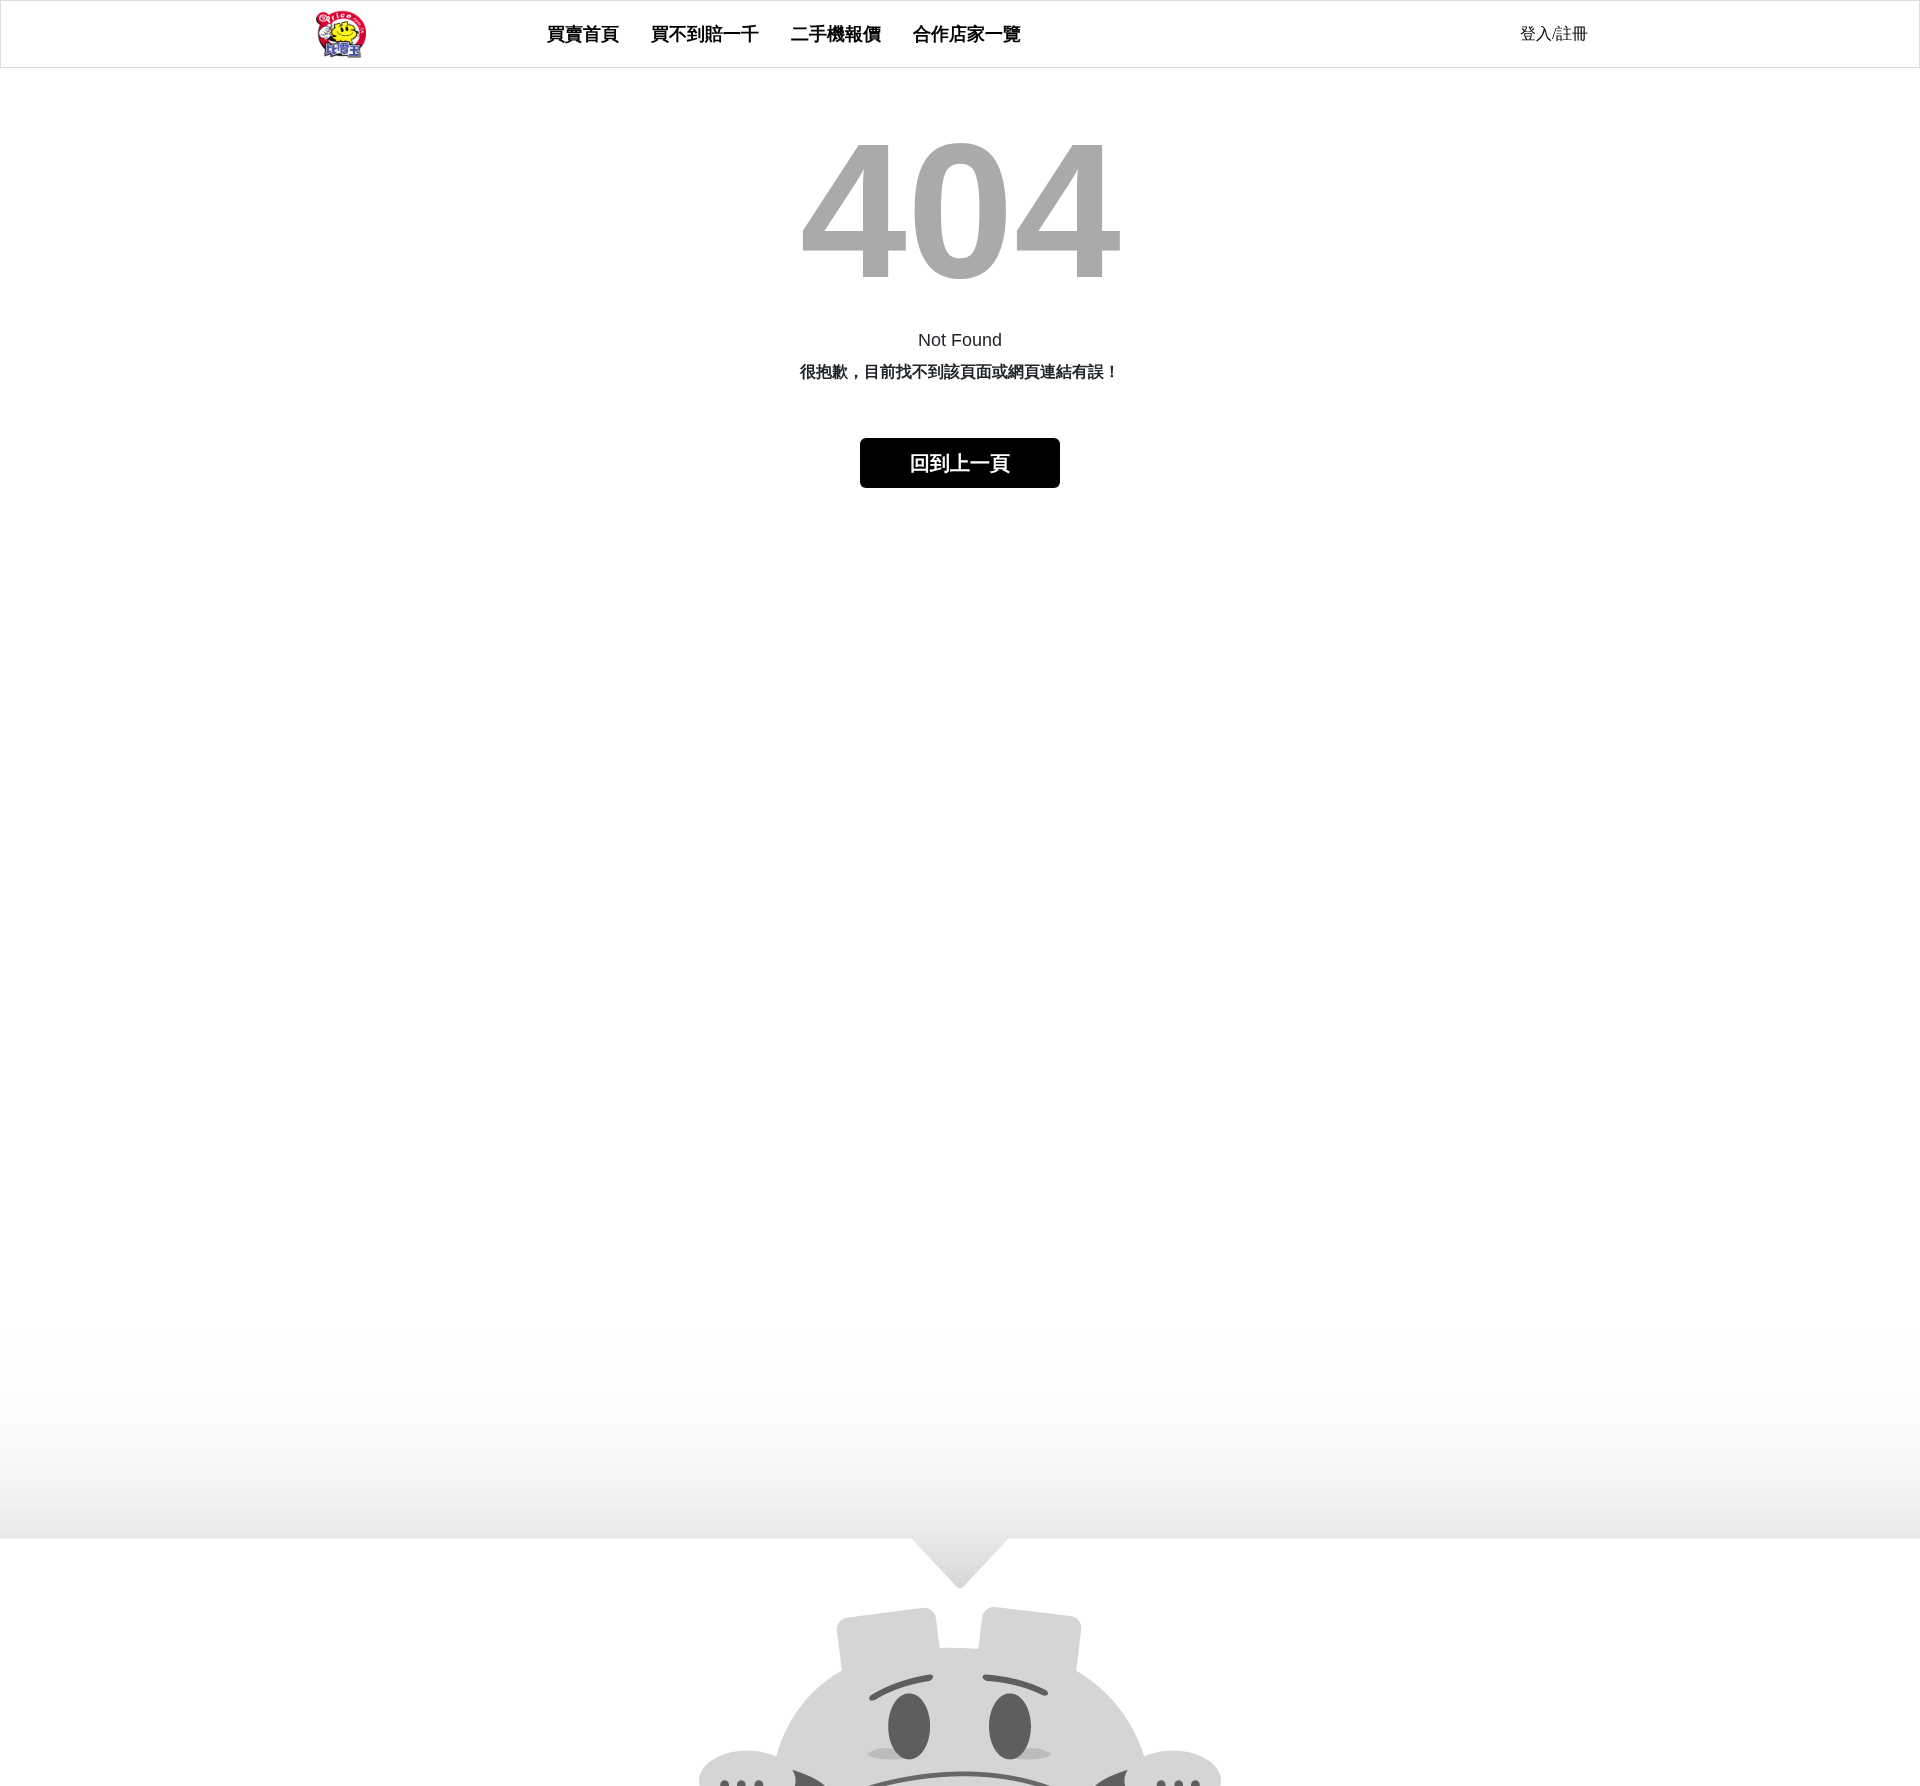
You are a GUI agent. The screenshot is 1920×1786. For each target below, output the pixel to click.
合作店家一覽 (967, 34)
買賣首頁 (583, 34)
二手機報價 (836, 34)
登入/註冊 (1554, 33)
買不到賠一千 (705, 34)
